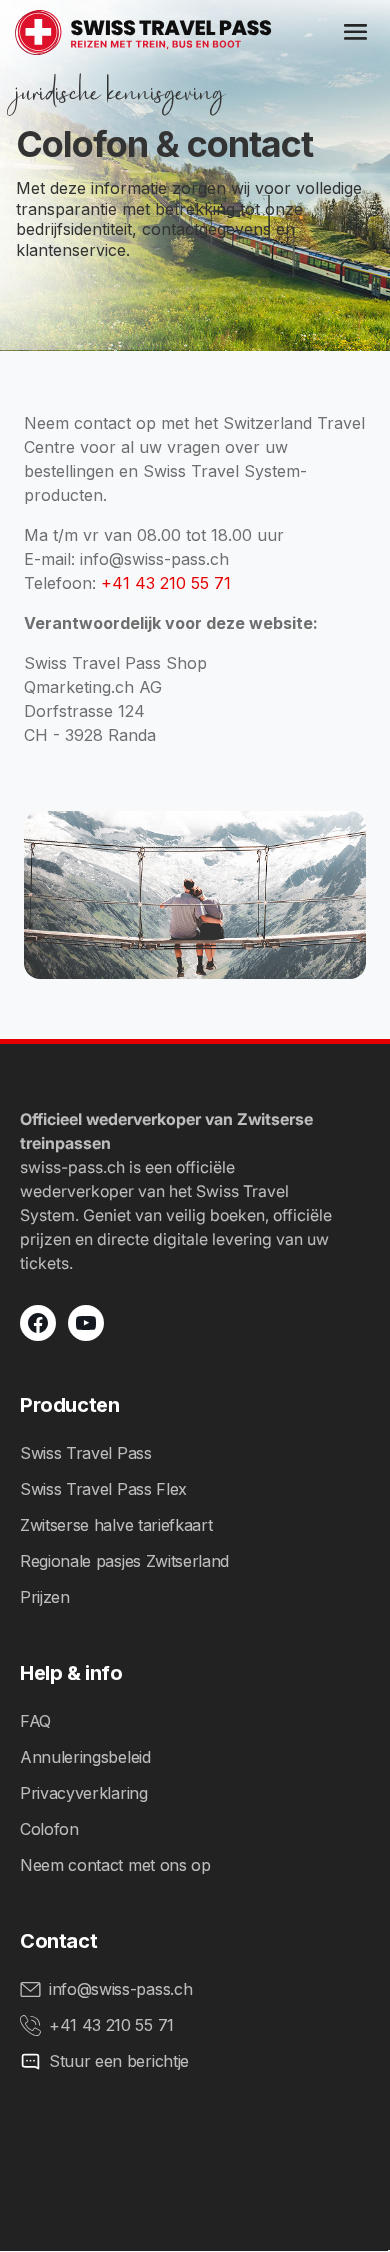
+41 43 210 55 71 (166, 583)
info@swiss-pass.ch (120, 1989)
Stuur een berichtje (119, 2061)
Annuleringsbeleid (85, 1757)
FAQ (35, 1721)
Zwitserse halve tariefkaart (116, 1525)
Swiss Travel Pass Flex (103, 1489)
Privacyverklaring (84, 1793)
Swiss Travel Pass (86, 1453)
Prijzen (45, 1597)
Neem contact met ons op (115, 1865)
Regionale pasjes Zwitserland (124, 1561)
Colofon (49, 1829)
